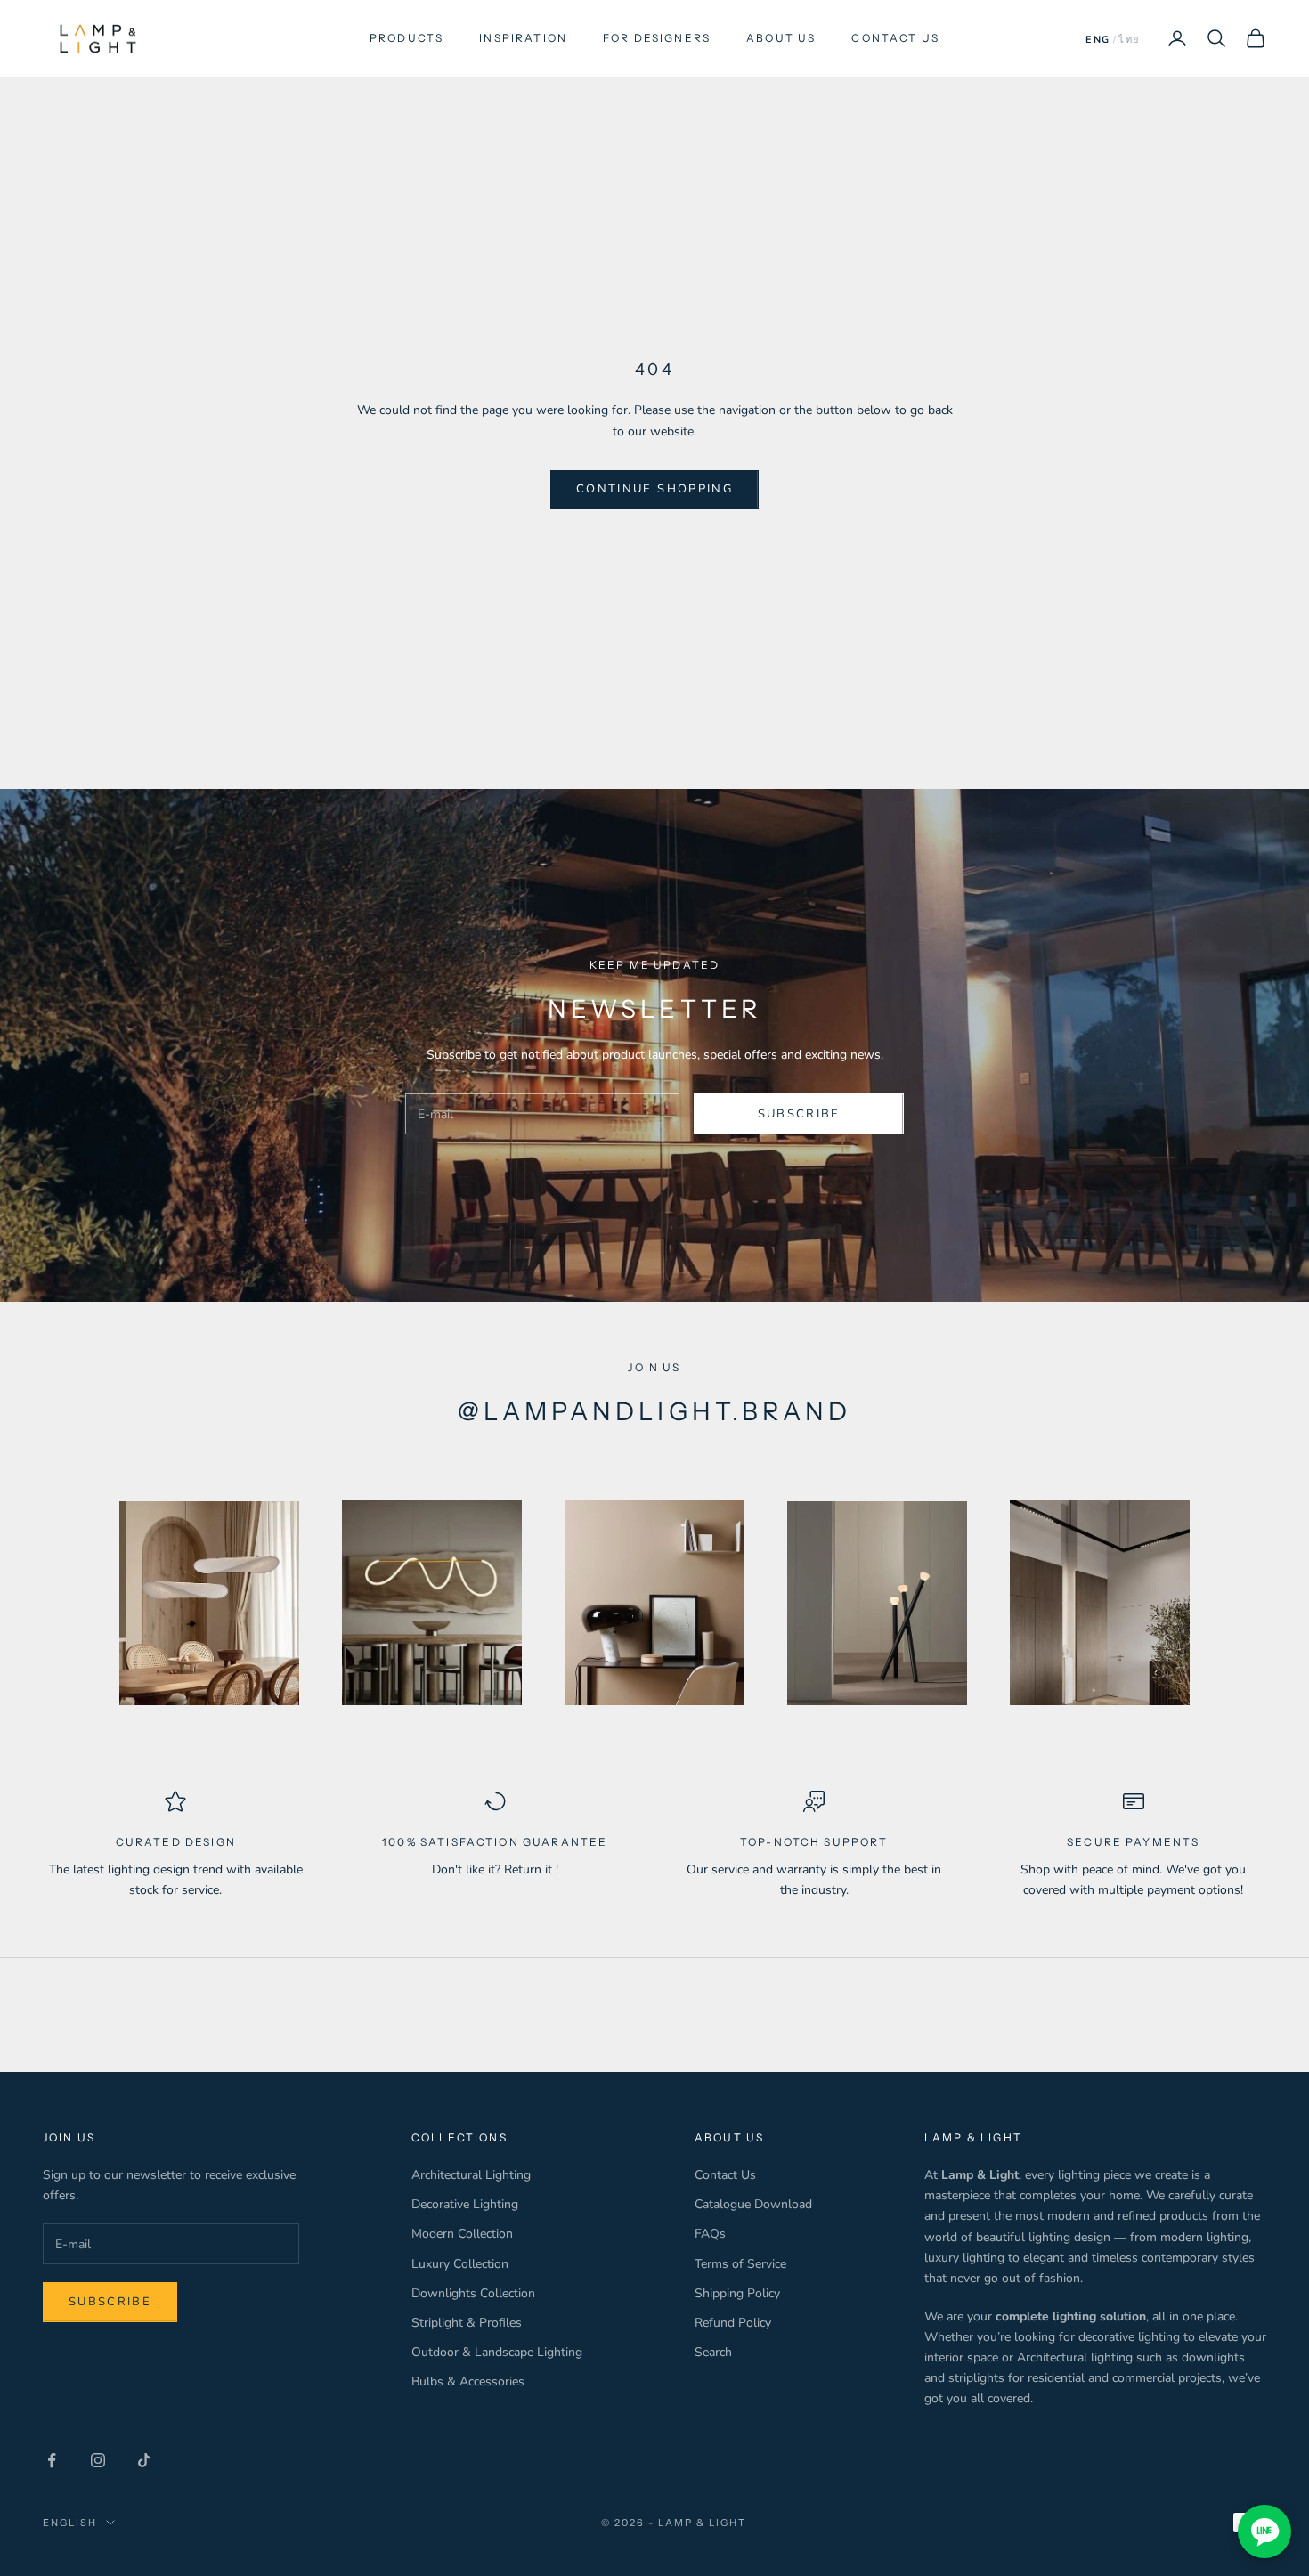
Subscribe (799, 1114)
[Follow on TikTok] (144, 2460)
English (70, 2523)
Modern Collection (462, 2234)
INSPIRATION (523, 38)
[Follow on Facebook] (52, 2460)
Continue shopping (654, 489)
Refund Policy (733, 2323)
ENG (1098, 40)
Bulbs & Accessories (468, 2381)
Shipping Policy (737, 2293)
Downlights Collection (473, 2293)
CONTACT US (895, 38)
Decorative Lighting (465, 2204)
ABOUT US (781, 38)
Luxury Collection (460, 2264)
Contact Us (725, 2175)
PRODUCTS (407, 38)
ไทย (1129, 40)
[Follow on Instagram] (98, 2460)
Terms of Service (740, 2264)
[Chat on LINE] (1264, 2531)
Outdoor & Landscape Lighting (497, 2352)
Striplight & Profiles (467, 2323)
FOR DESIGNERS (657, 38)
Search (713, 2352)
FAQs (710, 2234)
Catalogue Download (753, 2204)
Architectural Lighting (471, 2175)
